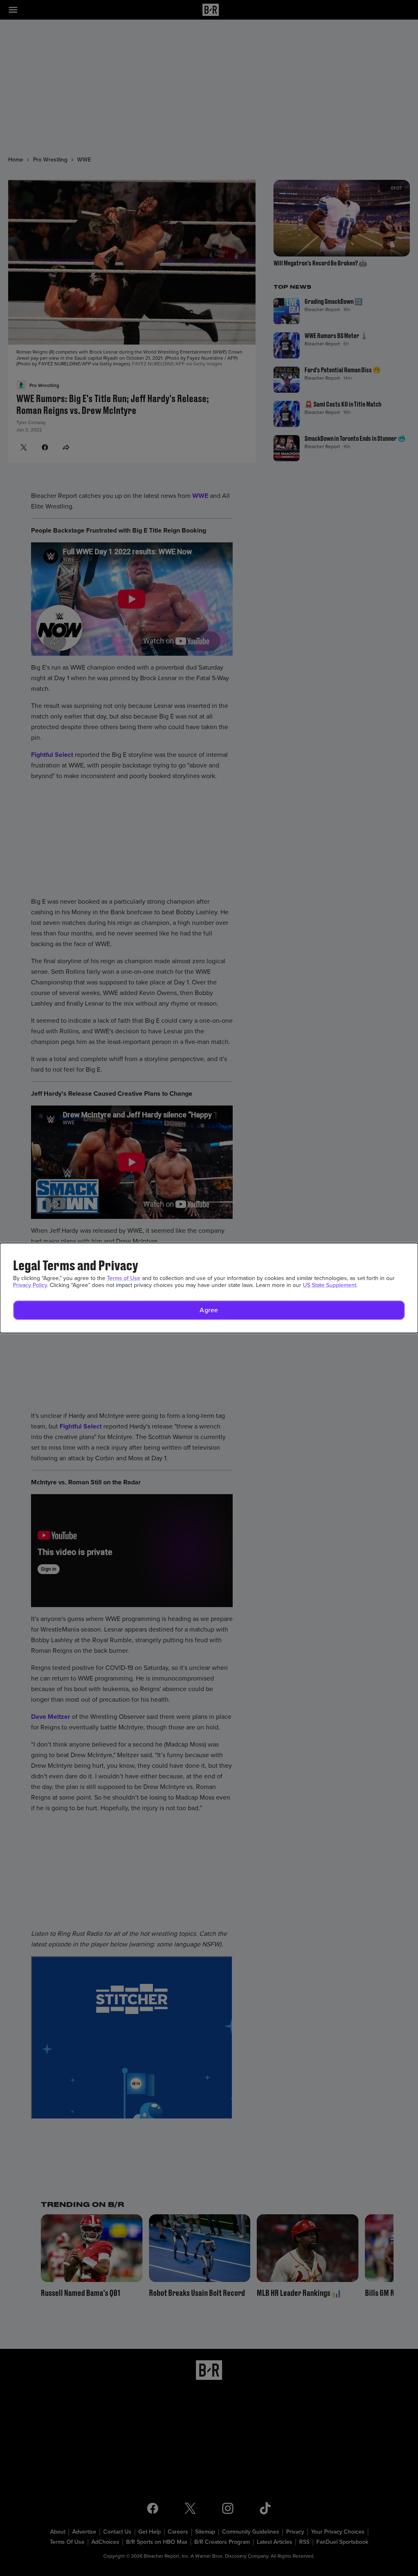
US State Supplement (330, 1285)
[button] (209, 1310)
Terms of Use (124, 1278)
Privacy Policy (30, 1285)
